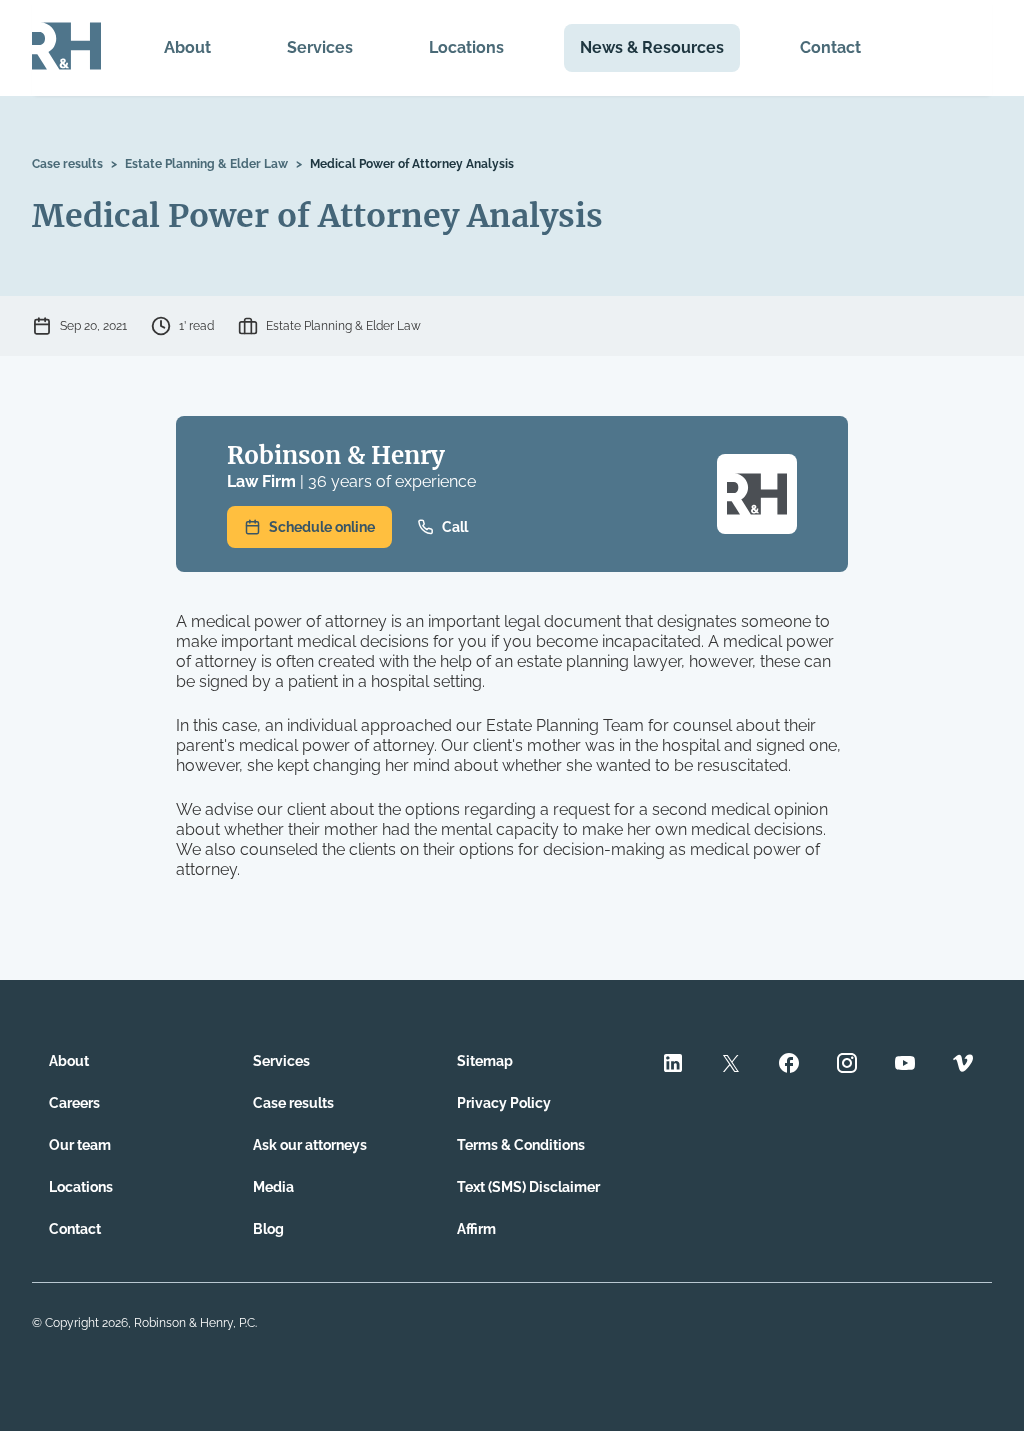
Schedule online (322, 527)
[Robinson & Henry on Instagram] (847, 1065)
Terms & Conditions (521, 1145)
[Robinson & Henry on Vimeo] (963, 1065)
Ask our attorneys (310, 1145)
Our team (80, 1145)
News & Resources (652, 47)
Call (455, 527)
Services (320, 47)
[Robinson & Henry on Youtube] (905, 1065)
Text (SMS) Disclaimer (528, 1187)
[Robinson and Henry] (66, 48)
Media (273, 1187)
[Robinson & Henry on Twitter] (731, 1065)
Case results (67, 164)
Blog (268, 1229)
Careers (74, 1103)
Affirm (476, 1229)
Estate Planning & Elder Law (206, 164)
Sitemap (485, 1061)
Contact (830, 47)
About (187, 47)
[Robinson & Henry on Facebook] (789, 1065)
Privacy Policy (504, 1103)
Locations (466, 47)
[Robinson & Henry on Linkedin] (673, 1065)
